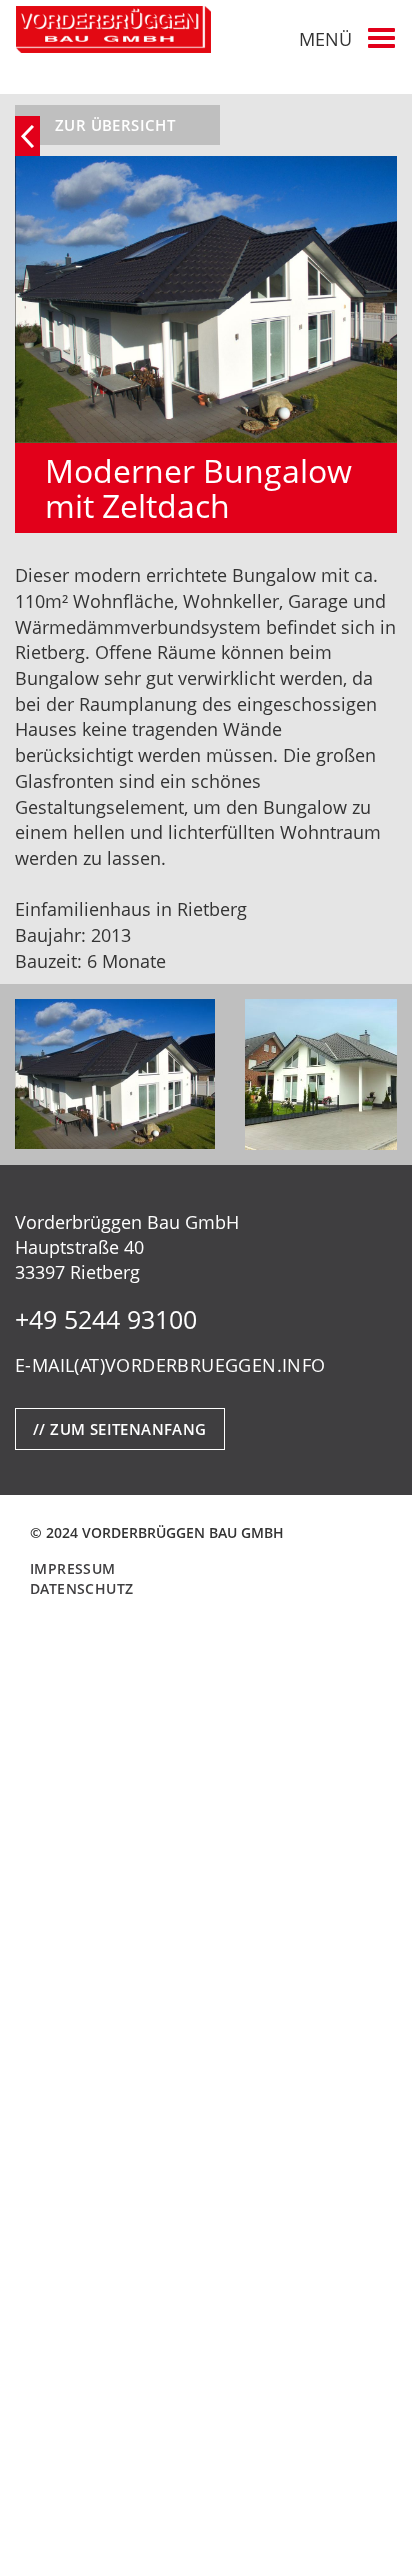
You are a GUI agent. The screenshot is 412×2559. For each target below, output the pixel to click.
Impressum (73, 1568)
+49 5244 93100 (106, 1319)
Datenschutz (81, 1588)
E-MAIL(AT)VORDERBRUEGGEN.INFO (170, 1365)
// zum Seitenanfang (120, 1429)
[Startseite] (113, 29)
